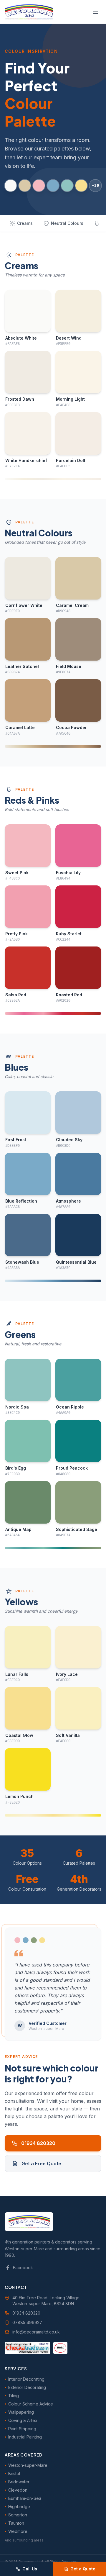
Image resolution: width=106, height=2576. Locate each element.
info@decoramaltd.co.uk (36, 2332)
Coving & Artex (23, 2420)
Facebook (23, 2268)
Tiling (14, 2396)
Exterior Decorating (27, 2387)
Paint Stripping (22, 2429)
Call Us (30, 2569)
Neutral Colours (67, 223)
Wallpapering (21, 2412)
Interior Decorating (26, 2379)
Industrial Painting (25, 2437)
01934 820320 (38, 2143)
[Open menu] (95, 12)
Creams (25, 223)
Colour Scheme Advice (31, 2404)
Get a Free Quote (41, 2164)
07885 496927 (27, 2322)
